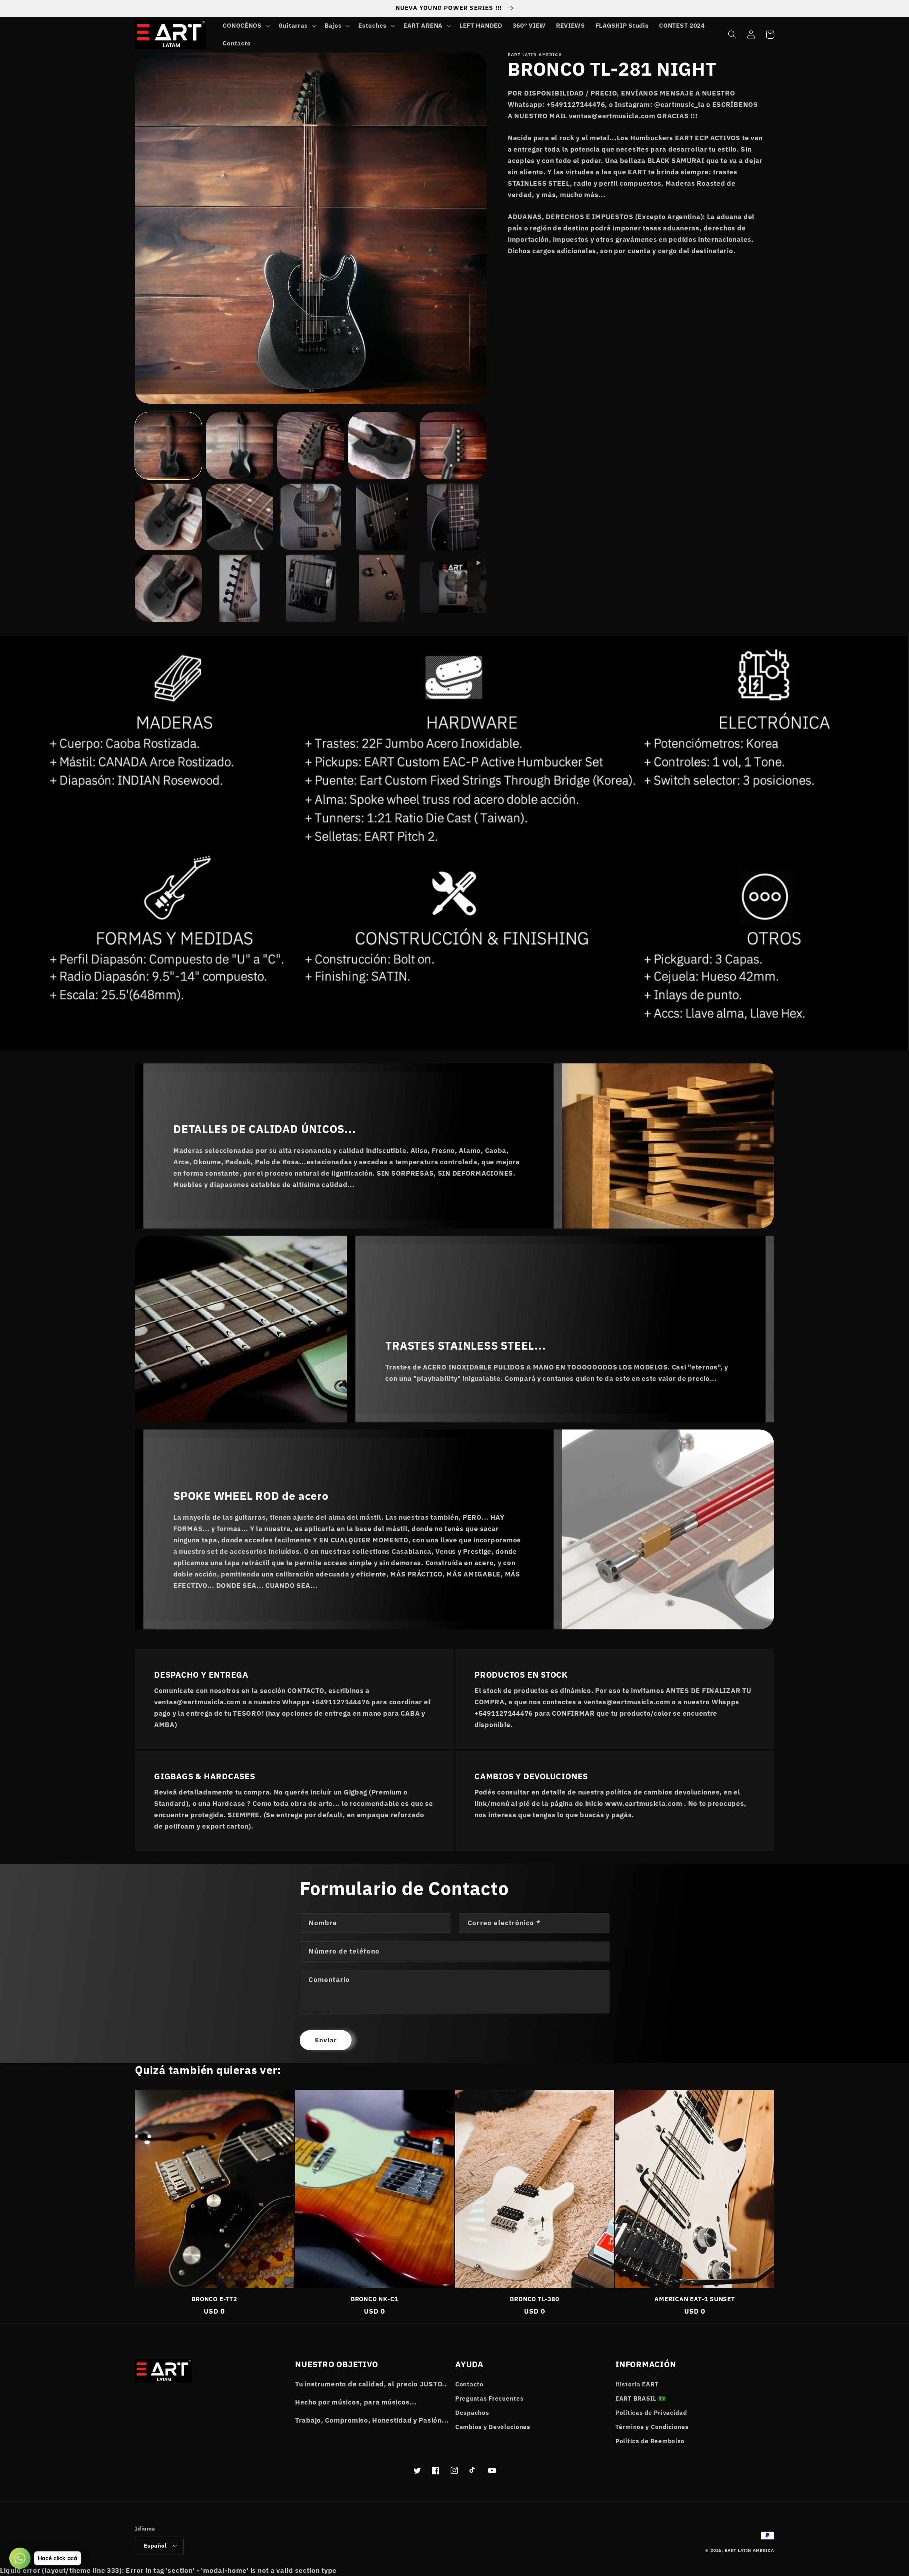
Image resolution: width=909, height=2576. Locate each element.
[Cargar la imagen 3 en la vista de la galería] (311, 446)
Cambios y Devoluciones (493, 2427)
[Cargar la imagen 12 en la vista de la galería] (239, 588)
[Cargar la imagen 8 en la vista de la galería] (311, 517)
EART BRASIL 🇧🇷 (641, 2398)
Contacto (469, 2384)
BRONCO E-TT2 (214, 2299)
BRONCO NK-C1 (374, 2299)
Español (155, 2545)
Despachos (472, 2413)
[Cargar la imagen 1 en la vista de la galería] (168, 446)
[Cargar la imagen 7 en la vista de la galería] (239, 517)
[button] (245, 26)
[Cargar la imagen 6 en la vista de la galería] (168, 517)
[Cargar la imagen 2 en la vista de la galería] (239, 446)
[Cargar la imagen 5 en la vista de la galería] (453, 446)
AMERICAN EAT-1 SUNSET (695, 2299)
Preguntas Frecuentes (489, 2398)
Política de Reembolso (650, 2441)
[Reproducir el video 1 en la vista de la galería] (453, 588)
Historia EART (637, 2384)
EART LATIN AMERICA (749, 2550)
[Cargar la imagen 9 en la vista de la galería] (382, 517)
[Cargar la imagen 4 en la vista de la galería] (382, 446)
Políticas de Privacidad (651, 2413)
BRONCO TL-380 (534, 2299)
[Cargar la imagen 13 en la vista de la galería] (311, 588)
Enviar (326, 2040)
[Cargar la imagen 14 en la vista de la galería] (382, 588)
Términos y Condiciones (652, 2427)
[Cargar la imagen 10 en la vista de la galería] (453, 517)
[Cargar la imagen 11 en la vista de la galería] (168, 588)
